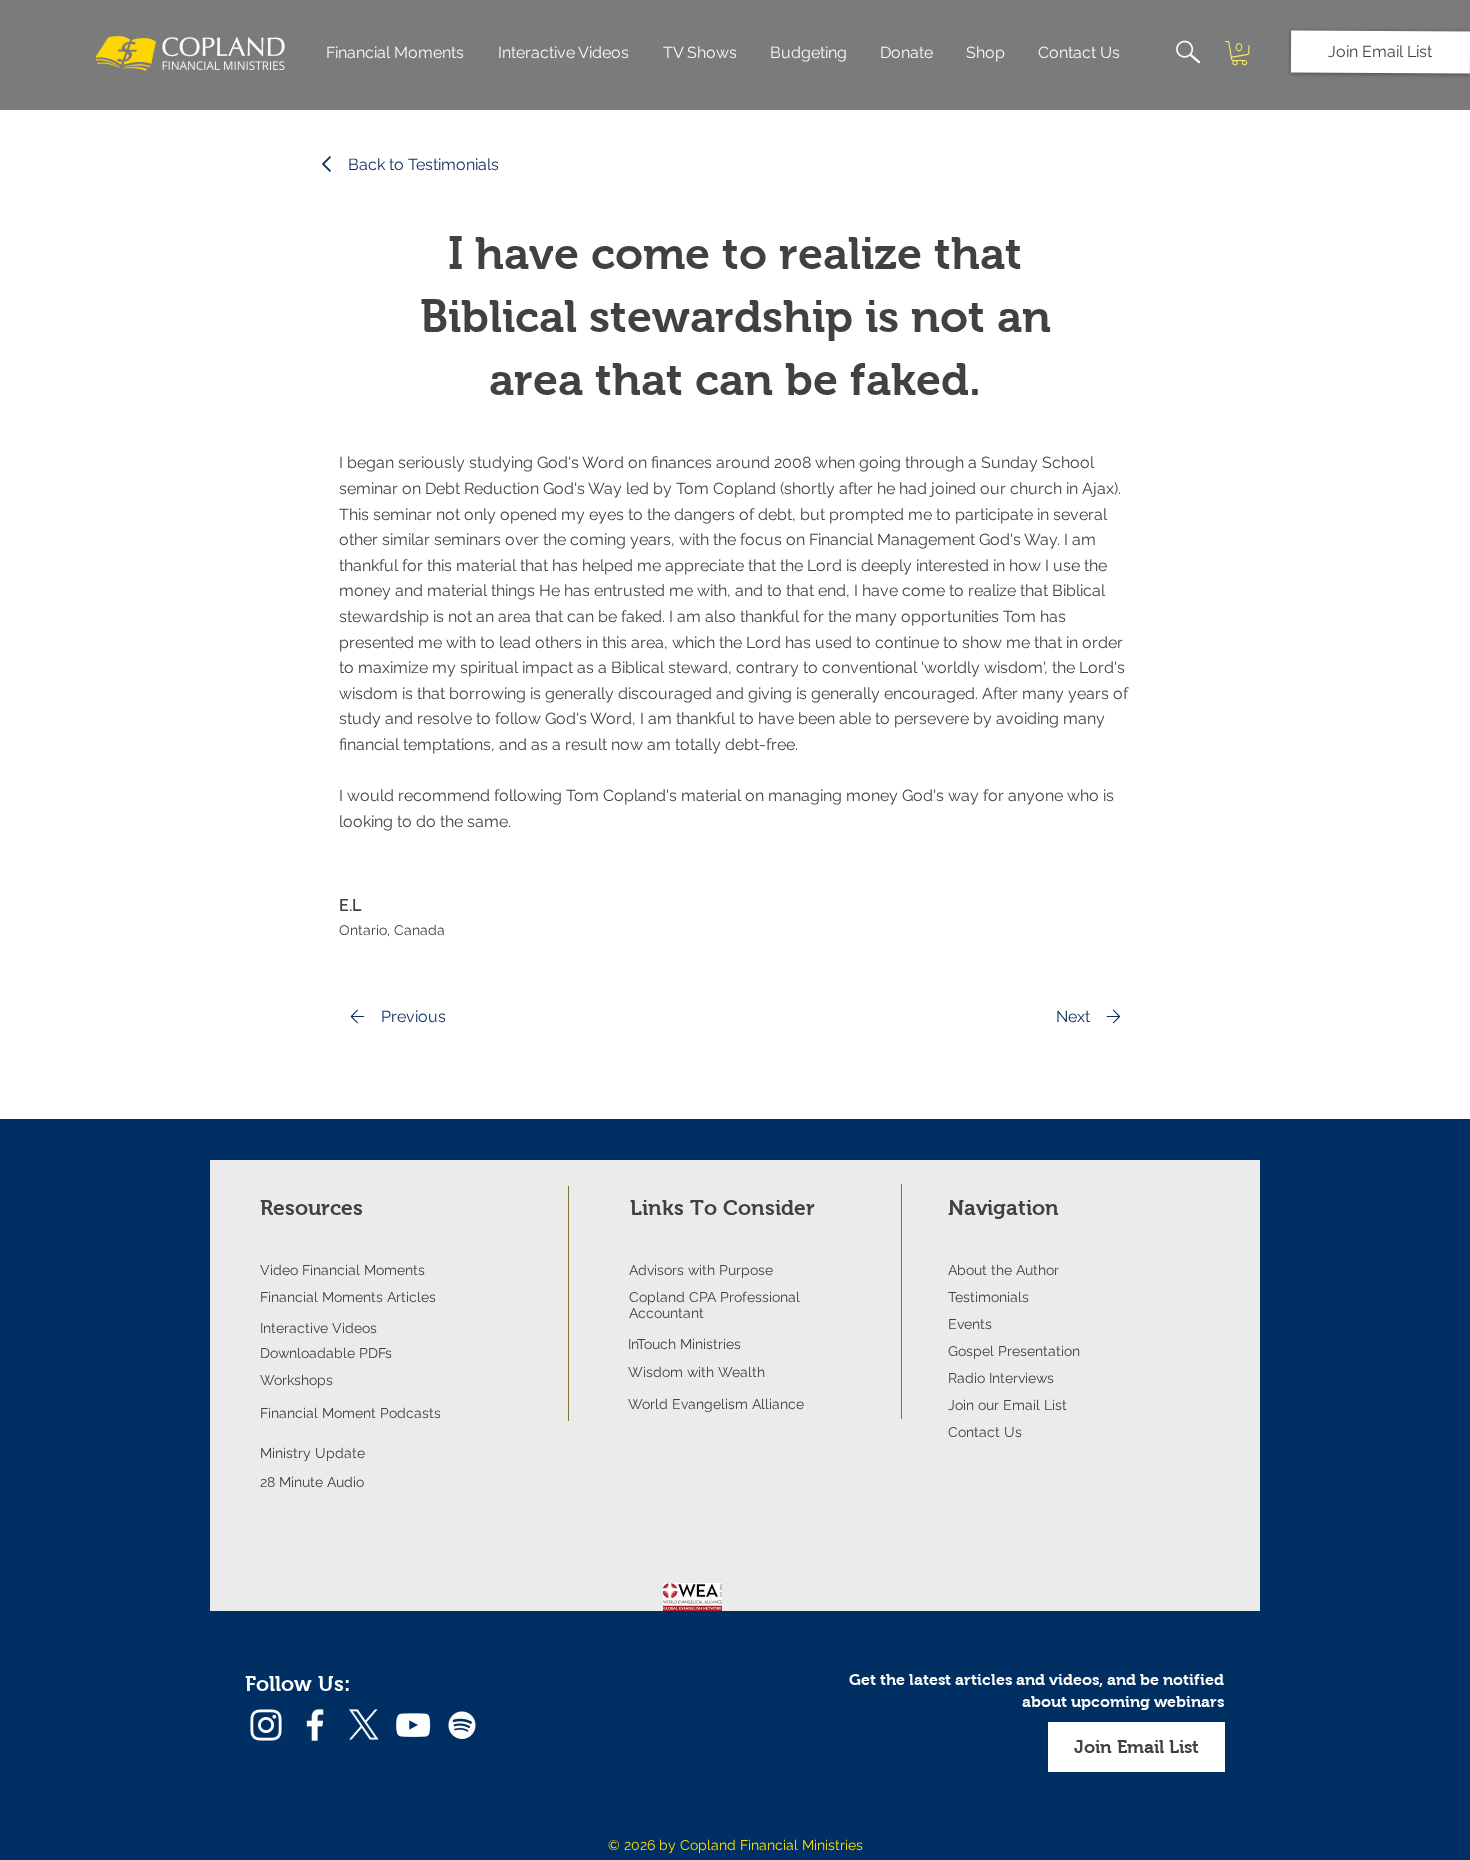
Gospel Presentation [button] (1014, 1351)
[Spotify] (462, 1725)
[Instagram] (266, 1725)
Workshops (296, 1380)
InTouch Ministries (684, 1344)
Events (970, 1324)
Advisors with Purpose (701, 1270)
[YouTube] (413, 1725)
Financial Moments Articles (348, 1297)
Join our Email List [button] (1007, 1405)
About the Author (1003, 1270)
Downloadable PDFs (326, 1353)
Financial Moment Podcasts (350, 1413)
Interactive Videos (318, 1328)
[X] (364, 1725)
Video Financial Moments (342, 1270)
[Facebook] (315, 1725)
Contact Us (985, 1432)
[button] (1380, 51)
